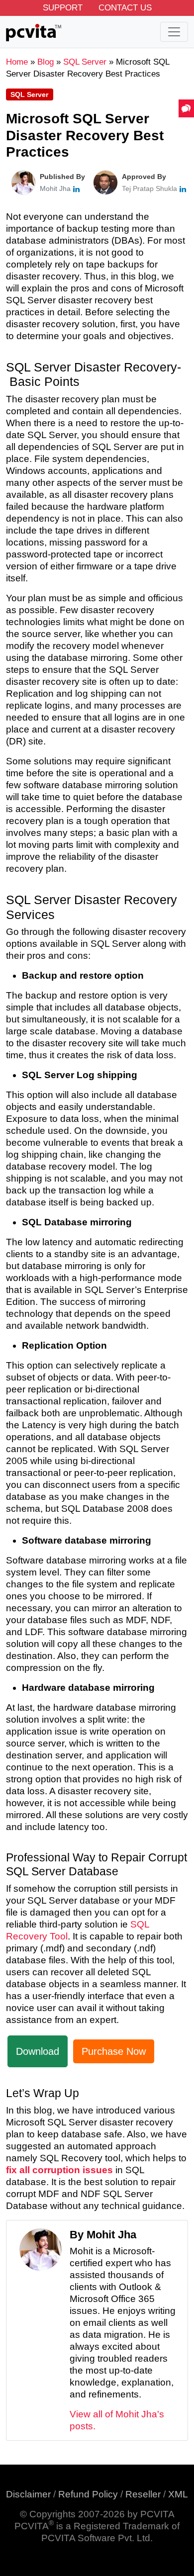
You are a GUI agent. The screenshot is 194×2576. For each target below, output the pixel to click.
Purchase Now (114, 2051)
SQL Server (29, 94)
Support (63, 8)
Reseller (143, 2494)
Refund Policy (88, 2494)
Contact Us (125, 8)
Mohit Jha (55, 188)
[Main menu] (174, 32)
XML (178, 2494)
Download (38, 2051)
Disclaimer (28, 2494)
